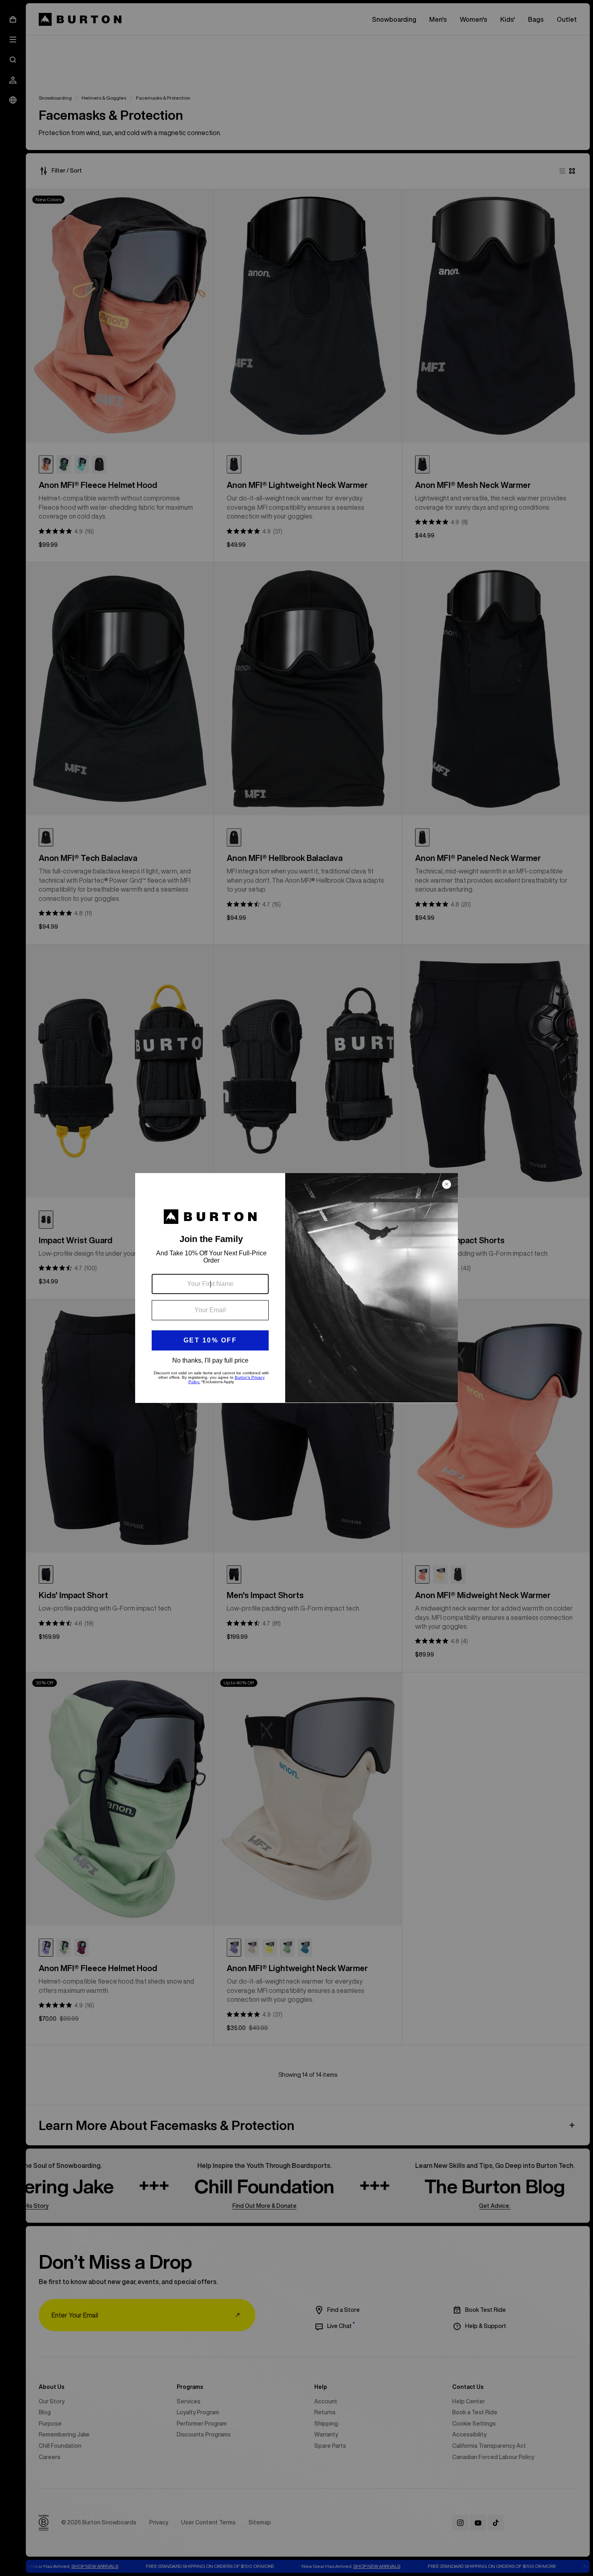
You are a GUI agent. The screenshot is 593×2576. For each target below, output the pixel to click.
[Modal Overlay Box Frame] (296, 1288)
